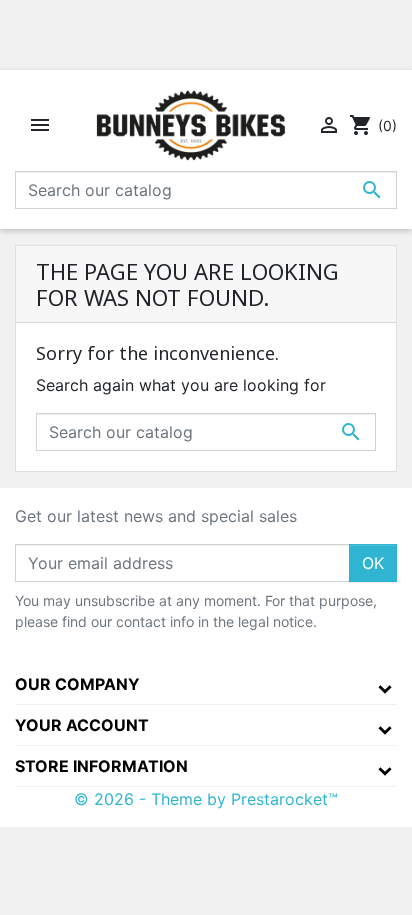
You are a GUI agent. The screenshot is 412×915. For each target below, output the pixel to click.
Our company (77, 684)
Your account (82, 725)
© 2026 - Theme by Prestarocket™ (206, 799)
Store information (101, 766)
